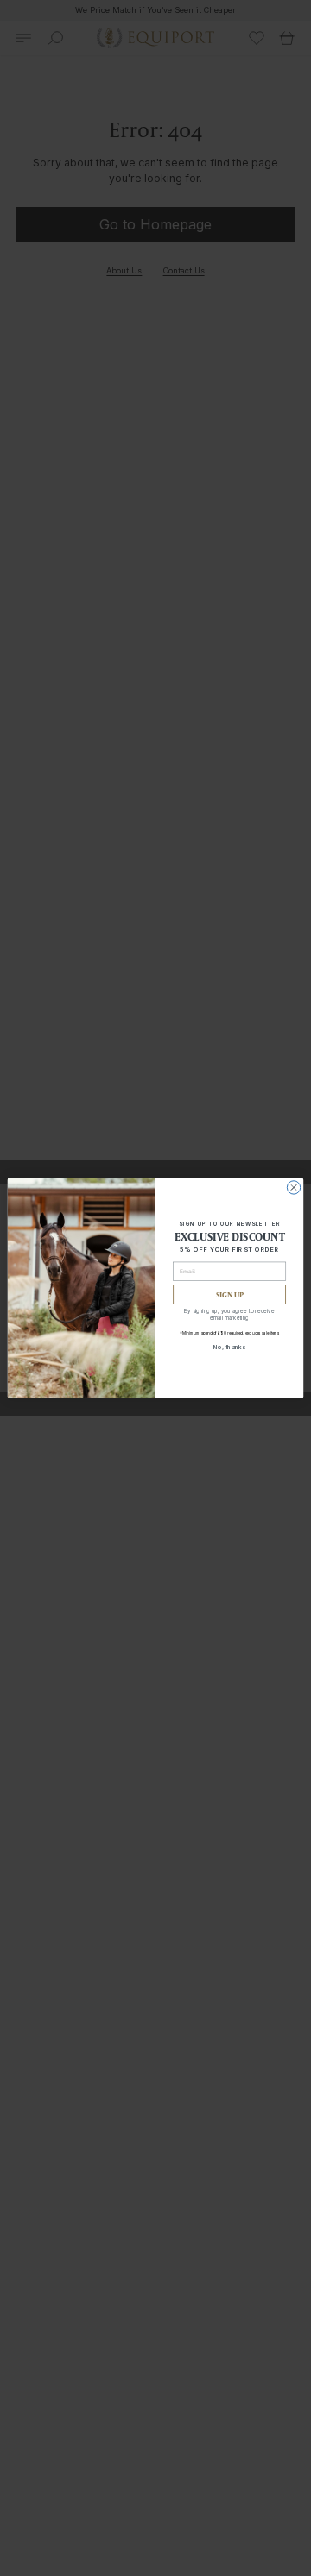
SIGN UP (230, 1294)
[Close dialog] (293, 1187)
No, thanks (229, 1346)
